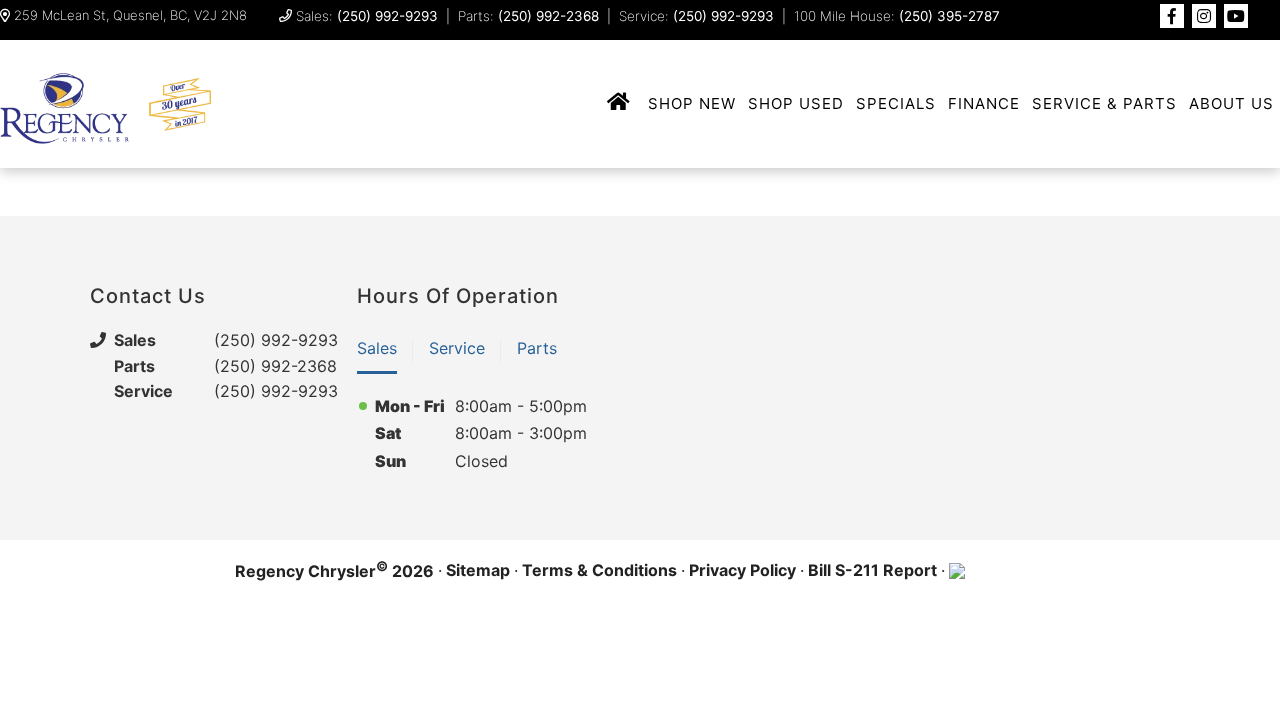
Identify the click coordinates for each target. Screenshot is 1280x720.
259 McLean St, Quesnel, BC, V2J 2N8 (130, 15)
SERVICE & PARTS (1104, 103)
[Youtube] (1236, 16)
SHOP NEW (692, 103)
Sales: (367, 16)
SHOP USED (796, 103)
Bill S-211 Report (872, 570)
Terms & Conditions (599, 570)
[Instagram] (1204, 16)
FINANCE (984, 103)
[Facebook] (1172, 16)
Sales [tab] (377, 348)
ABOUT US (1231, 103)
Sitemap (478, 570)
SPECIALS (896, 103)
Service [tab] (457, 348)
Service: (696, 16)
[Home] (619, 103)
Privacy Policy (742, 570)
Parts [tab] (537, 348)
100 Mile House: (897, 16)
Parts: (528, 16)
